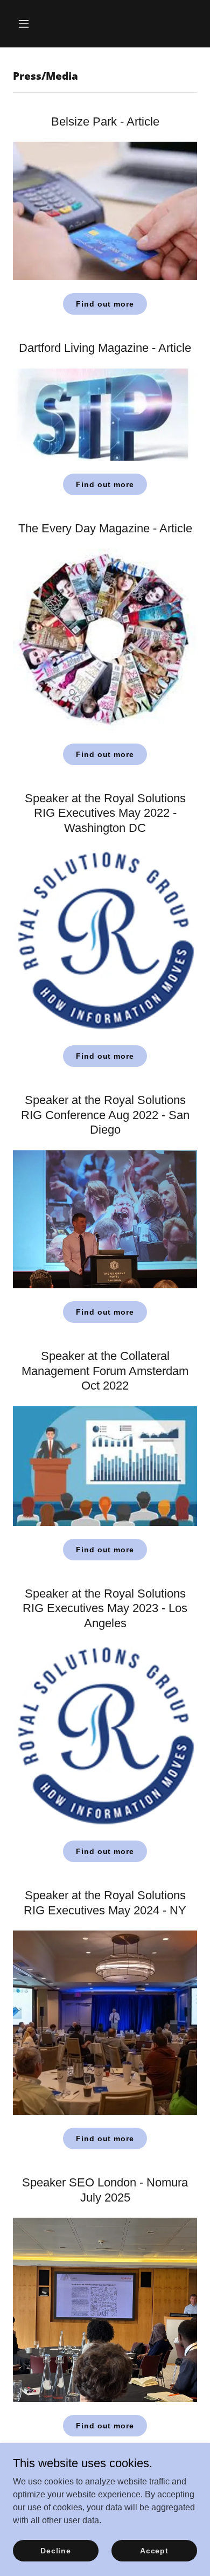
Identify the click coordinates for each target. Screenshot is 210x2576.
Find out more (105, 304)
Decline (56, 2550)
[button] (27, 24)
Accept (154, 2550)
